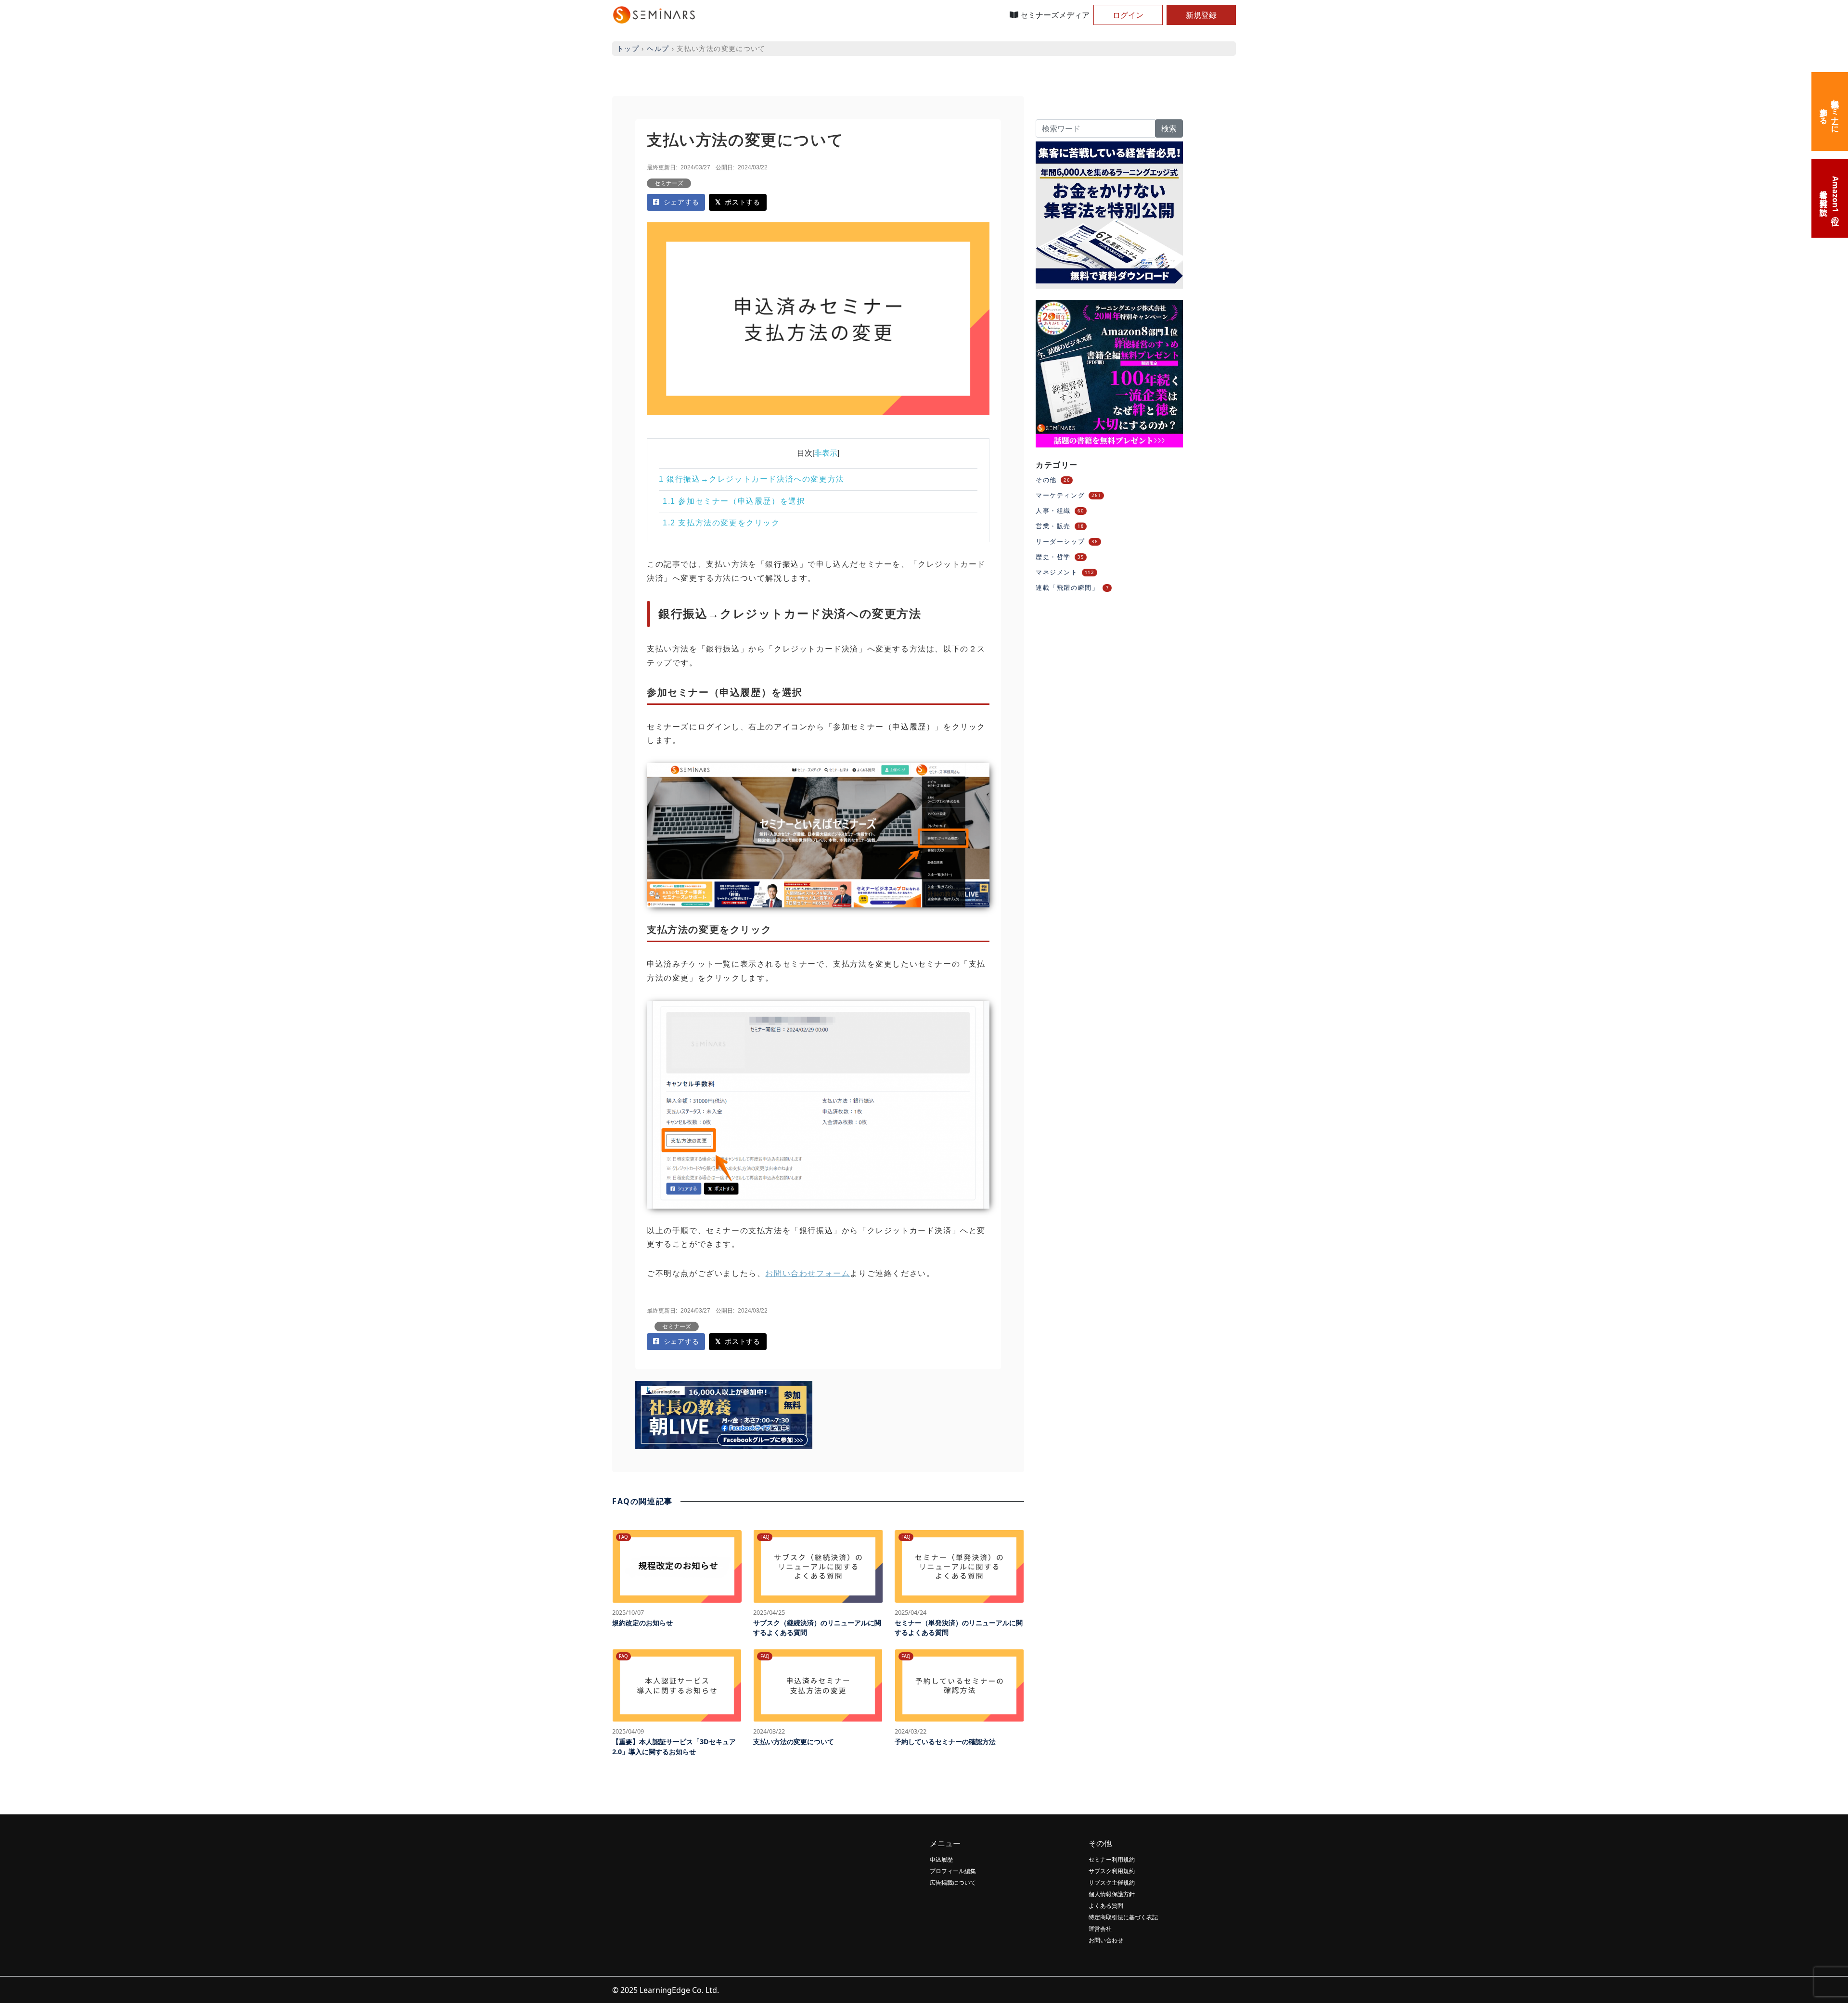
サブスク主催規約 (1112, 1882)
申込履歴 (941, 1859)
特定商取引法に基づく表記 (1123, 1917)
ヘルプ (658, 48)
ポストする (742, 202)
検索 (1169, 128)
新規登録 (1201, 15)
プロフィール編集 (953, 1871)
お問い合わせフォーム (808, 1273)
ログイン (1128, 15)
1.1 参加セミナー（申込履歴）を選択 (734, 501)
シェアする (681, 202)
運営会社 (1100, 1929)
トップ (628, 48)
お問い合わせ (1106, 1940)
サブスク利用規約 (1112, 1871)
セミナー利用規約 (1112, 1859)
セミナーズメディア (1054, 15)
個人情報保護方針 (1112, 1894)
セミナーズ (669, 183)
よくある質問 (1106, 1906)
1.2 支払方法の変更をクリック (721, 523)
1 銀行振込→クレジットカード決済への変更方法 (752, 479)
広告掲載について (953, 1882)
